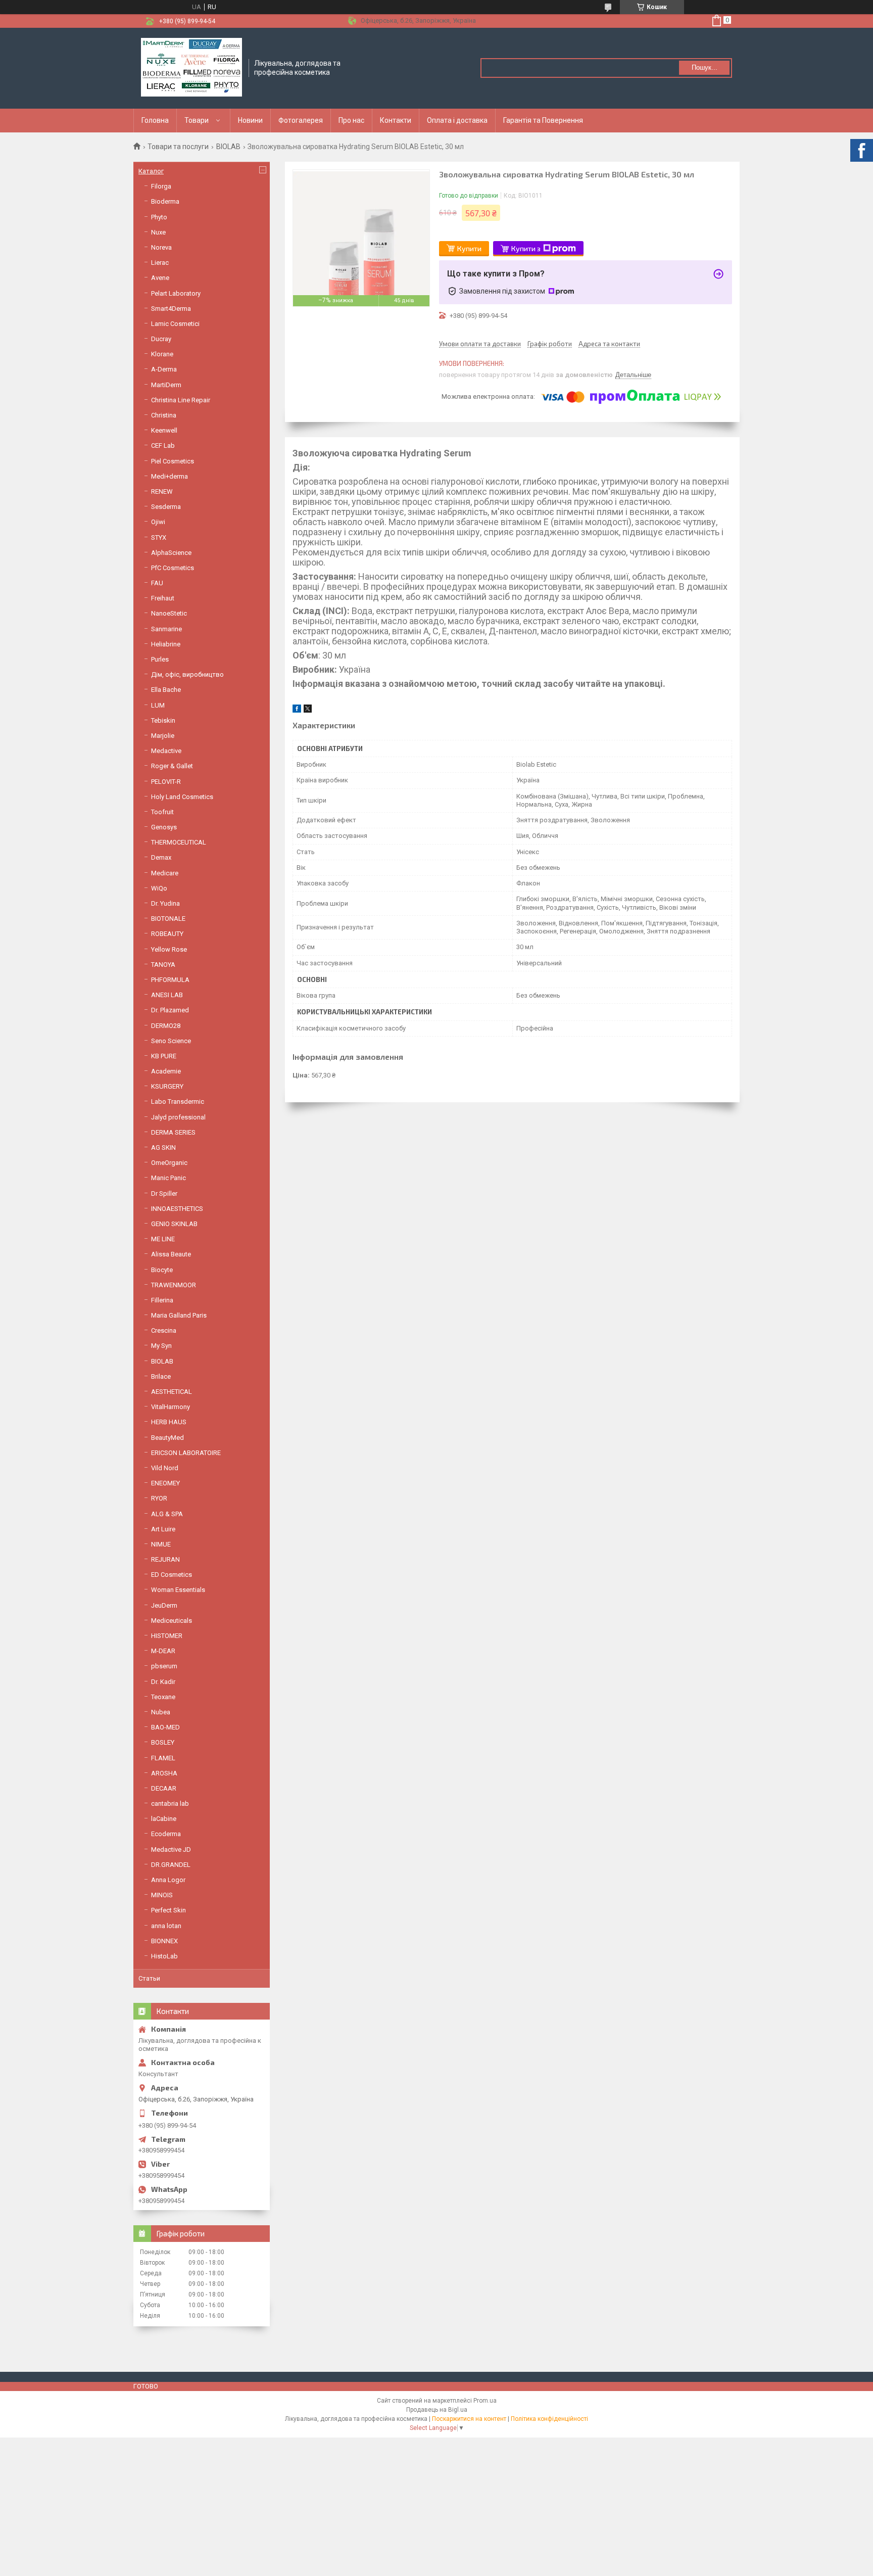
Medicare (165, 873)
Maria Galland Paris (179, 1315)
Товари (197, 120)
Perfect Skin (168, 1910)
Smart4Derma (171, 309)
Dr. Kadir (163, 1682)
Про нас (351, 120)
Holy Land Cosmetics (182, 797)
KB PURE (164, 1056)
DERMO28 (166, 1026)
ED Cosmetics (172, 1575)
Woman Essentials (178, 1590)
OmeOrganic (169, 1163)
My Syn (161, 1346)
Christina (164, 415)
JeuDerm (164, 1605)
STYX (159, 537)
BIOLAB (228, 147)
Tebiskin (163, 720)
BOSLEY (163, 1742)
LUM (158, 705)
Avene (160, 278)
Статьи (149, 1978)
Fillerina (162, 1300)
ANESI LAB (167, 995)
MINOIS (162, 1895)
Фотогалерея (301, 120)
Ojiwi (158, 522)
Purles (160, 659)
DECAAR (164, 1788)
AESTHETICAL (172, 1392)
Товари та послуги (178, 147)
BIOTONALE (168, 919)
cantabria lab (170, 1804)
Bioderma (165, 201)
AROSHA (164, 1773)
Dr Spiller (164, 1193)
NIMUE (161, 1544)
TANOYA (163, 965)
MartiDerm (166, 385)
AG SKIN (163, 1148)
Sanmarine (166, 629)
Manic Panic (168, 1178)
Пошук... (705, 67)
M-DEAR (163, 1651)
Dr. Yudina (165, 903)
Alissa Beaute (171, 1254)
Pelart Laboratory (176, 293)
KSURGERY (167, 1086)
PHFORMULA (170, 980)
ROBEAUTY (167, 934)
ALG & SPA (167, 1514)
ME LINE (163, 1239)
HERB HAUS (169, 1422)
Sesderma (166, 507)
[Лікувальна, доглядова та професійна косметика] (191, 68)
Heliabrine (166, 644)
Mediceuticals (172, 1621)
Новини (250, 120)
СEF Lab (163, 446)
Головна (155, 120)
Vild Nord (165, 1468)
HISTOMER (167, 1636)
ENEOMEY (165, 1483)
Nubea (161, 1712)
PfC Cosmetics (173, 568)
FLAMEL (163, 1758)
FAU (157, 583)
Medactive (166, 751)
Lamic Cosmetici (175, 324)
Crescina (164, 1330)
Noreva (161, 247)
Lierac (160, 263)
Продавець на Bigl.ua (437, 2410)
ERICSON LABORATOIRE (186, 1453)
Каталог (151, 171)
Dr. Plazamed (170, 1010)
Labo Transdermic (178, 1102)
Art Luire (163, 1529)
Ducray (161, 339)
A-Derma (164, 369)
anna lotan (166, 1926)
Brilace (161, 1376)
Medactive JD (171, 1849)
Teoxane (163, 1697)
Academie (166, 1071)
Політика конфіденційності (549, 2419)
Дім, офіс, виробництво (187, 674)
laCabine (164, 1819)
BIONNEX (164, 1941)
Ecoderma (166, 1834)
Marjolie (163, 736)
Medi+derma (169, 476)
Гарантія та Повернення (543, 120)
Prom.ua (485, 2401)
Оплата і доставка (457, 120)
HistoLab (164, 1956)
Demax (161, 857)
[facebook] (297, 710)
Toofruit (162, 812)
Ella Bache (166, 690)
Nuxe (158, 232)
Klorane (162, 354)
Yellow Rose (169, 949)
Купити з (526, 248)
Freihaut (163, 598)
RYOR (159, 1498)
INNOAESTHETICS (177, 1209)
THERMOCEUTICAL (179, 842)
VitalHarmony (171, 1407)
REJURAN (165, 1559)
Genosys (164, 827)
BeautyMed (167, 1438)
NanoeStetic (169, 613)
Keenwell (164, 430)
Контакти (396, 120)
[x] (308, 710)
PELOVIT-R (166, 782)
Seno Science (171, 1041)
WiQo (159, 888)
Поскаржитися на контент (469, 2419)
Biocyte (162, 1270)
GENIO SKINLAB (174, 1224)
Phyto (159, 217)
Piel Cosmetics (173, 461)
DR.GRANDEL (171, 1865)
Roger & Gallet (172, 766)
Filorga (161, 186)
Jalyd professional (178, 1117)
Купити (469, 248)
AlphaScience (171, 553)
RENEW (162, 491)
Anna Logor (168, 1880)
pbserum (164, 1666)
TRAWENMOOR (174, 1285)
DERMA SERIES (173, 1132)
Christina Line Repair (181, 400)
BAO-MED (165, 1727)
